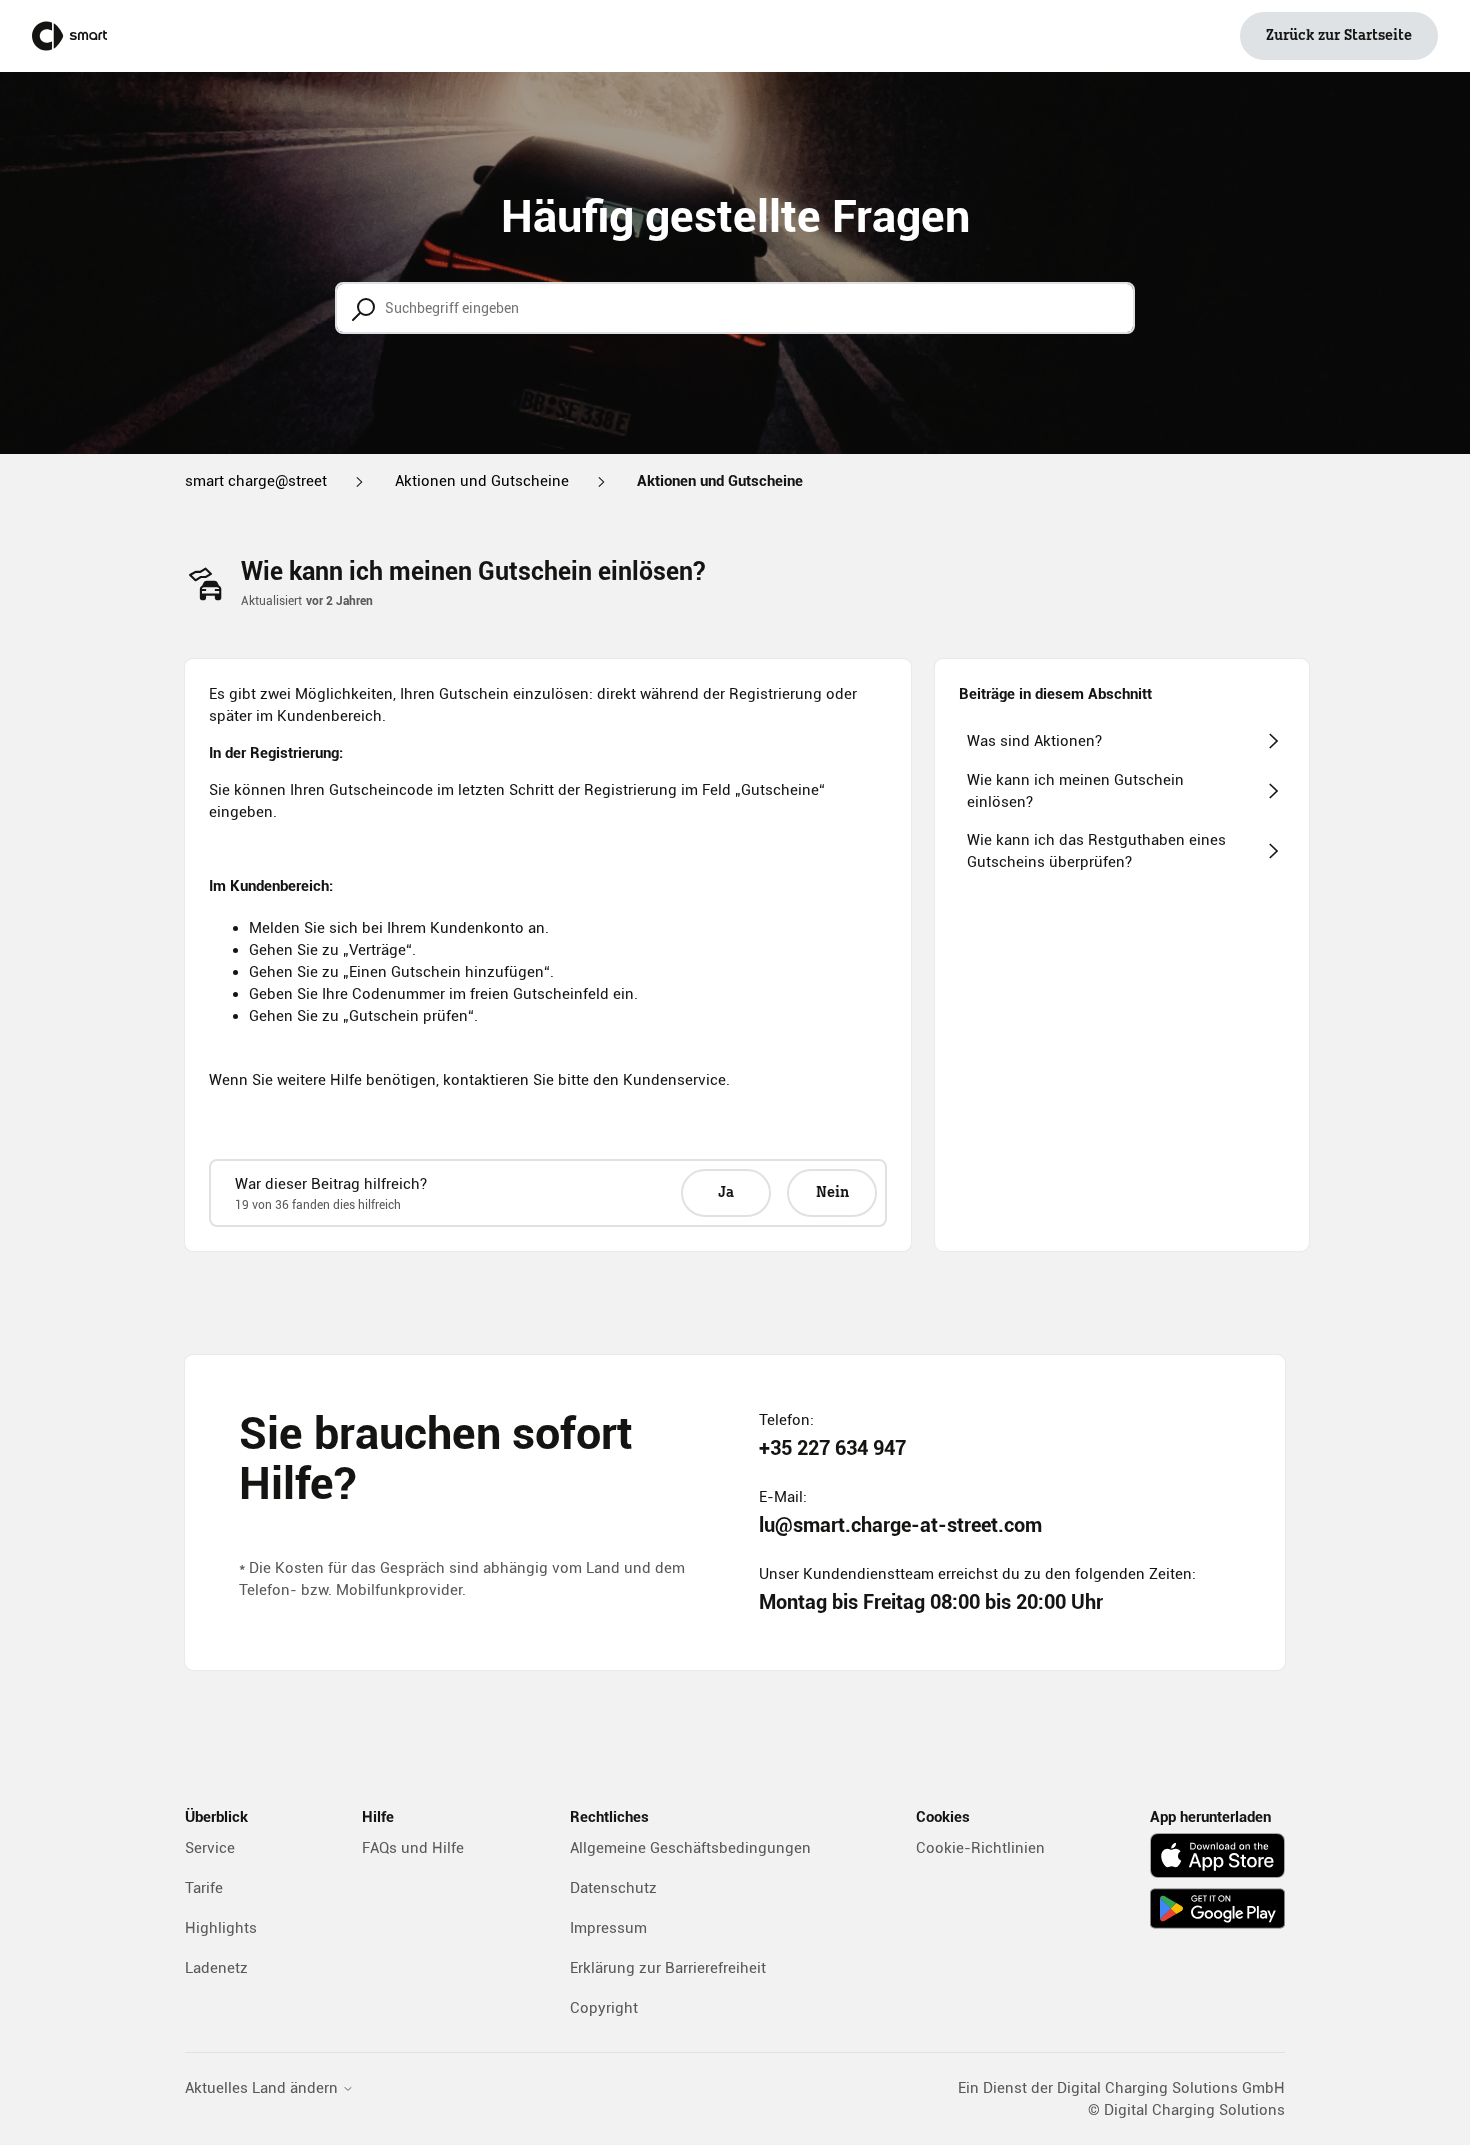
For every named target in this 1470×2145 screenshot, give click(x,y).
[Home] (69, 36)
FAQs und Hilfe (413, 1848)
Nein (832, 1193)
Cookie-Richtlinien (980, 1848)
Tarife (204, 1888)
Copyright (604, 2008)
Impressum (608, 1928)
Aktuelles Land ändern (263, 2088)
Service (210, 1848)
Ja (726, 1193)
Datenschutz (613, 1888)
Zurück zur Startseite (1339, 36)
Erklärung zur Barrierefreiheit (668, 1968)
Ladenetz (216, 1968)
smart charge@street (256, 481)
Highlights (221, 1928)
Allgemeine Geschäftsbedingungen (690, 1848)
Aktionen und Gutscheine (482, 481)
